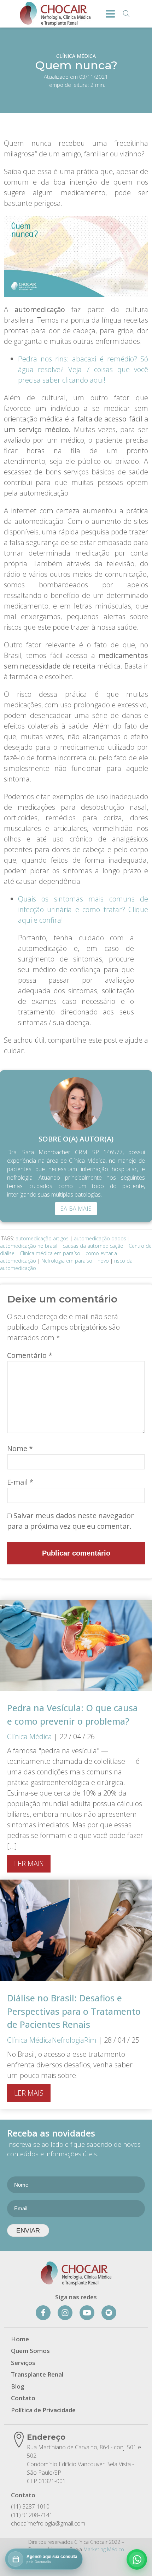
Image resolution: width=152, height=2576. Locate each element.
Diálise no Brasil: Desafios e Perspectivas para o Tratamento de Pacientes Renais (74, 2011)
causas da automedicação (93, 1246)
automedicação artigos (42, 1238)
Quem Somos (30, 2351)
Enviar (28, 2230)
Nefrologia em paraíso (67, 1261)
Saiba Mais (76, 1209)
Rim (90, 2040)
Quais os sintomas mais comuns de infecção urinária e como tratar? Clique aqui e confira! (83, 909)
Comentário (30, 1355)
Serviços (23, 2363)
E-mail (20, 1482)
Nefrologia (68, 2040)
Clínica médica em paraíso (50, 1253)
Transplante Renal (37, 2374)
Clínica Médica (76, 56)
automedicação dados (100, 1238)
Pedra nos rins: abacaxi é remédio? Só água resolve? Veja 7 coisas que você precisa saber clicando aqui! (83, 369)
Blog (18, 2386)
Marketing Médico (104, 2549)
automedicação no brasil (29, 1246)
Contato (23, 2398)
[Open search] (127, 14)
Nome (20, 1448)
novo (103, 1261)
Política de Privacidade (43, 2410)
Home (20, 2339)
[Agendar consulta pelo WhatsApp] (137, 2559)
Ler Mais (29, 1864)
